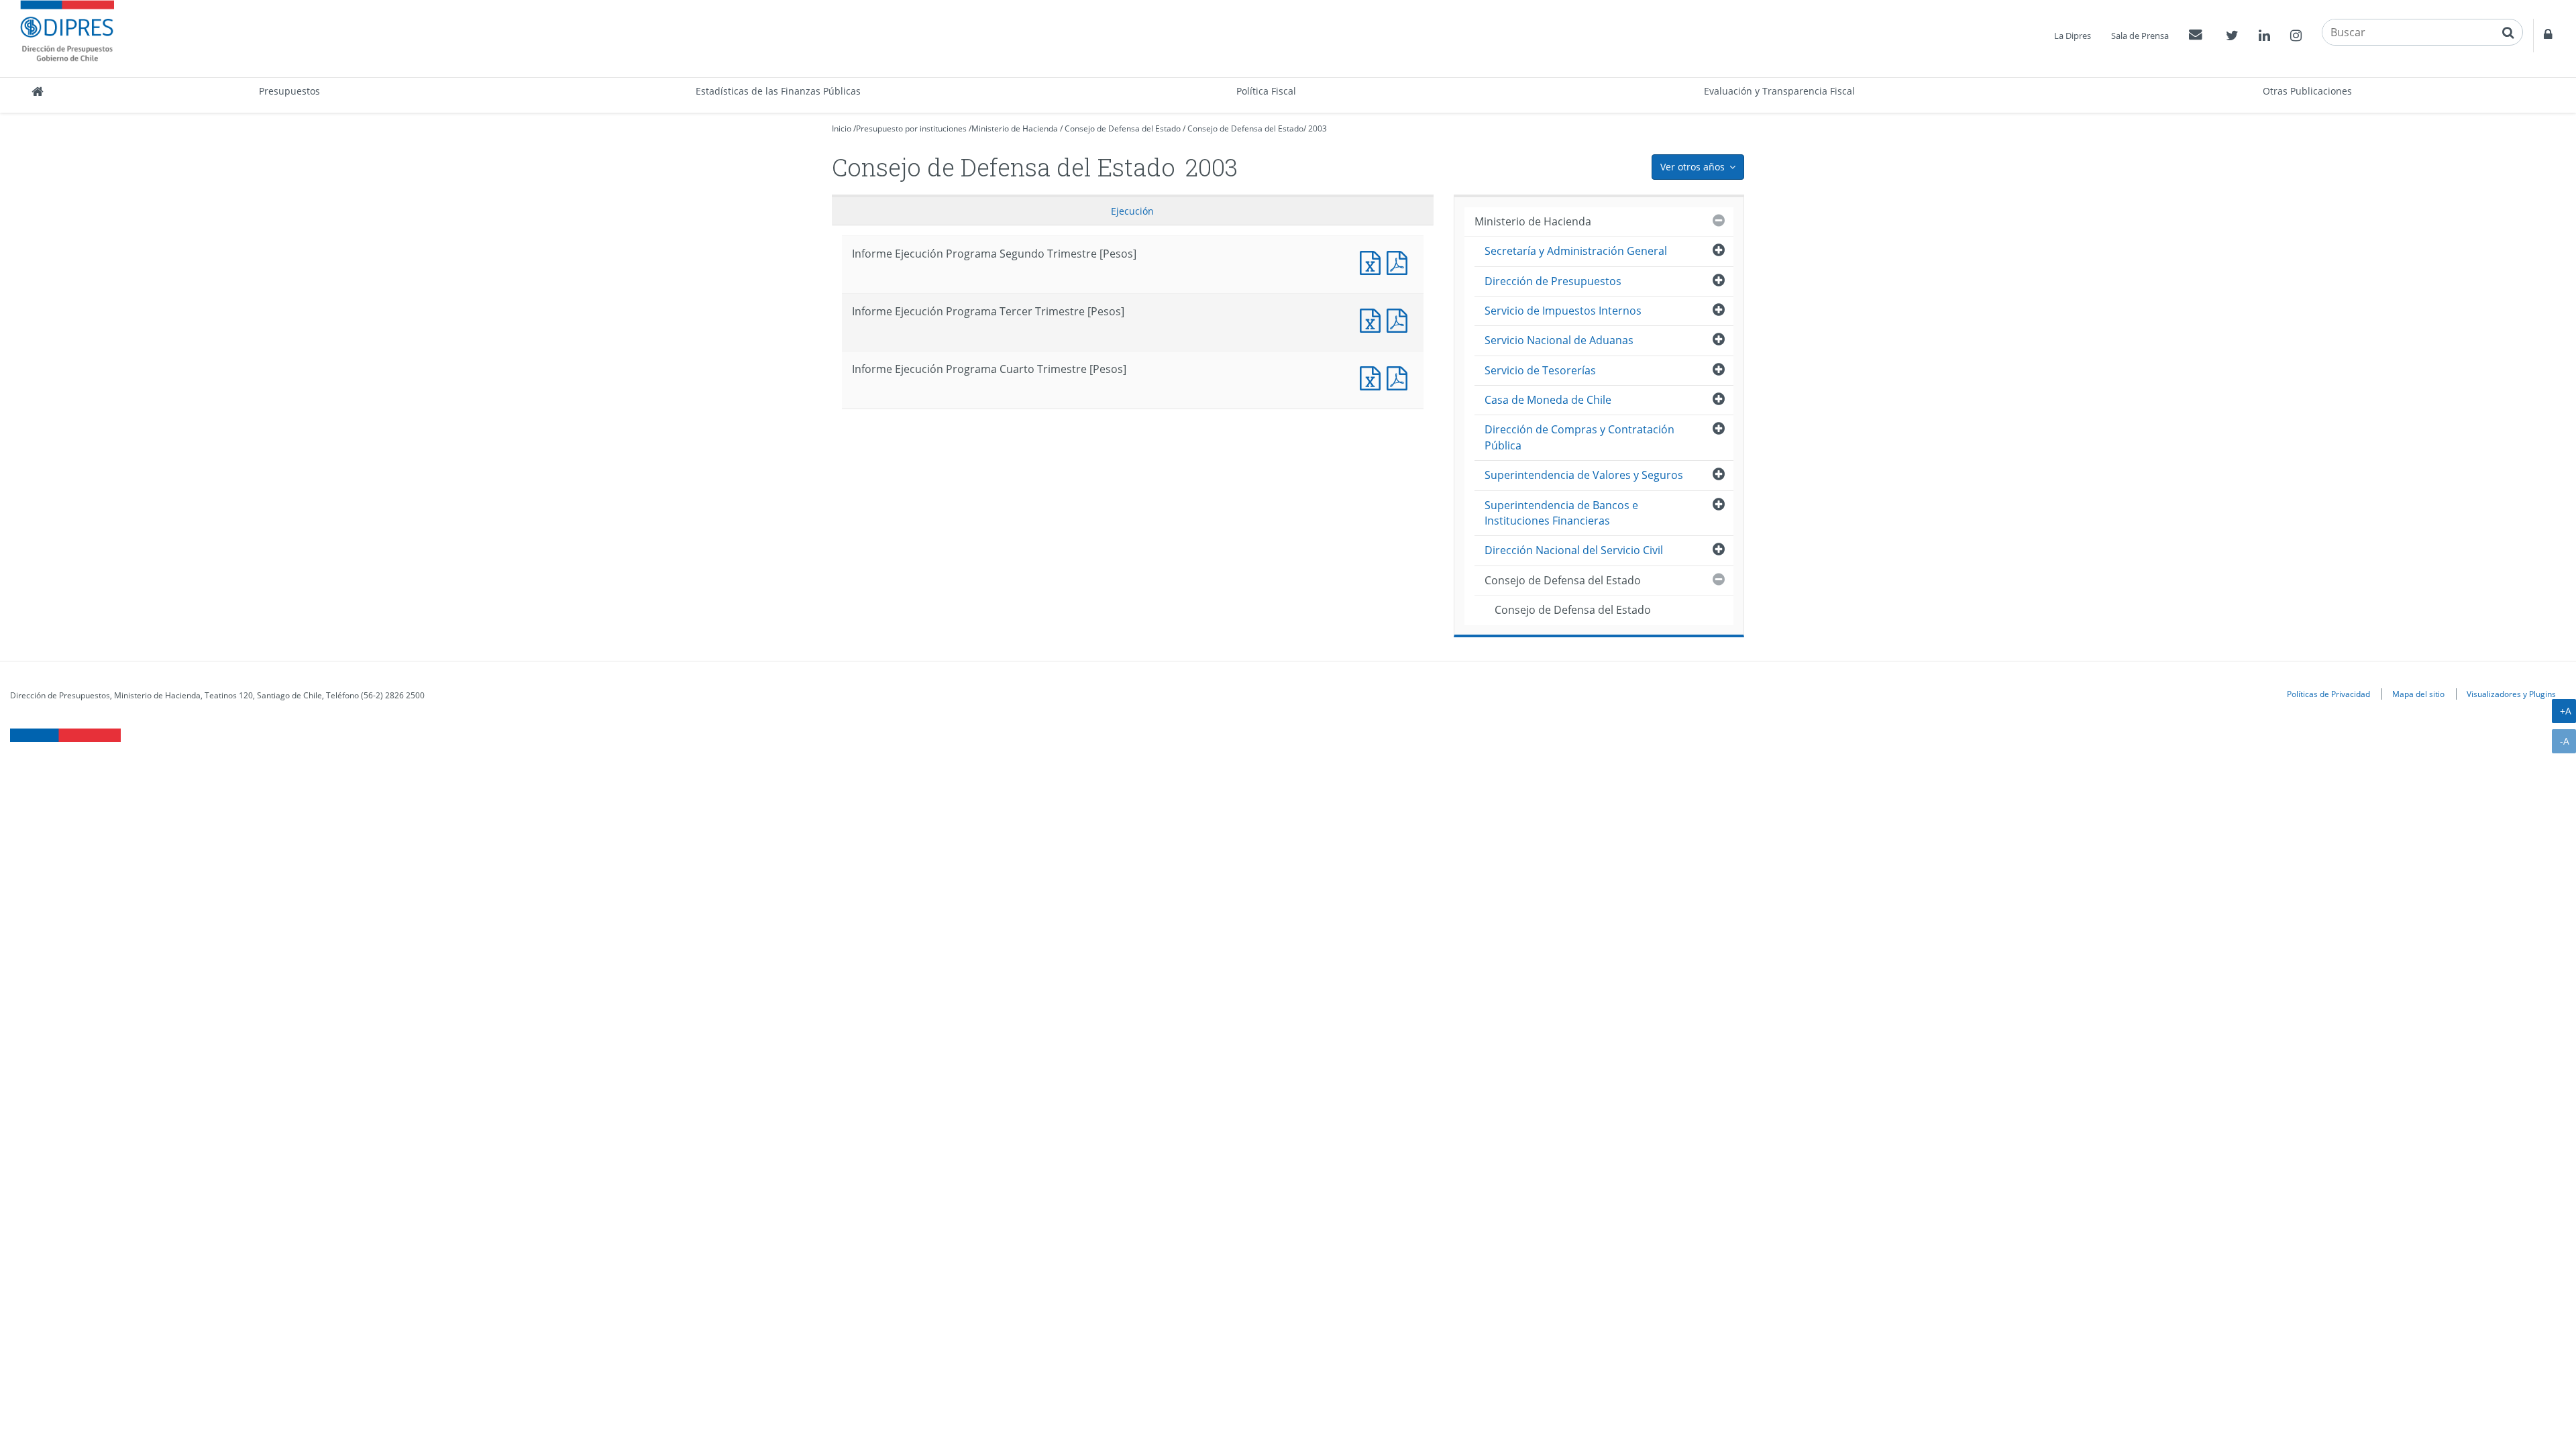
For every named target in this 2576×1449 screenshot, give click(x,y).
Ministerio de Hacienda (1015, 128)
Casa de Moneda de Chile (1548, 400)
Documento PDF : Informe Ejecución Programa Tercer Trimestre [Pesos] (1400, 319)
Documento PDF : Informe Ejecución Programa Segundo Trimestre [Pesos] (1400, 261)
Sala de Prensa (2140, 36)
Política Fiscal (1266, 91)
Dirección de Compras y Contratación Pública (1579, 437)
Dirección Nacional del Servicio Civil (1574, 550)
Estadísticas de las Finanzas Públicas (778, 91)
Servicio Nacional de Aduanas (1559, 340)
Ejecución (1132, 211)
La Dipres (2073, 36)
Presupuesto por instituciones (911, 128)
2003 (1318, 128)
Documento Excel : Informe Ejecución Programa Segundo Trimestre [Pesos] (1373, 261)
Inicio (842, 128)
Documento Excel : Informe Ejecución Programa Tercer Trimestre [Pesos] (1373, 319)
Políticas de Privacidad (2328, 694)
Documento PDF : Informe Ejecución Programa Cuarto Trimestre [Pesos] (1400, 377)
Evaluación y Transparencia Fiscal (1779, 91)
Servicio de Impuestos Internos (1563, 311)
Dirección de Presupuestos (1553, 281)
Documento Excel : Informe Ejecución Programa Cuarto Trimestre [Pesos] (1373, 377)
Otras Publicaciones (2307, 91)
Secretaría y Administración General (1576, 251)
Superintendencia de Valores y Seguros (1584, 475)
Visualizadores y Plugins (2511, 694)
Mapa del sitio (2418, 694)
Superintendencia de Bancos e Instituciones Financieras (1561, 513)
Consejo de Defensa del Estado (1123, 128)
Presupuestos (289, 91)
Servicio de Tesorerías (1540, 370)
